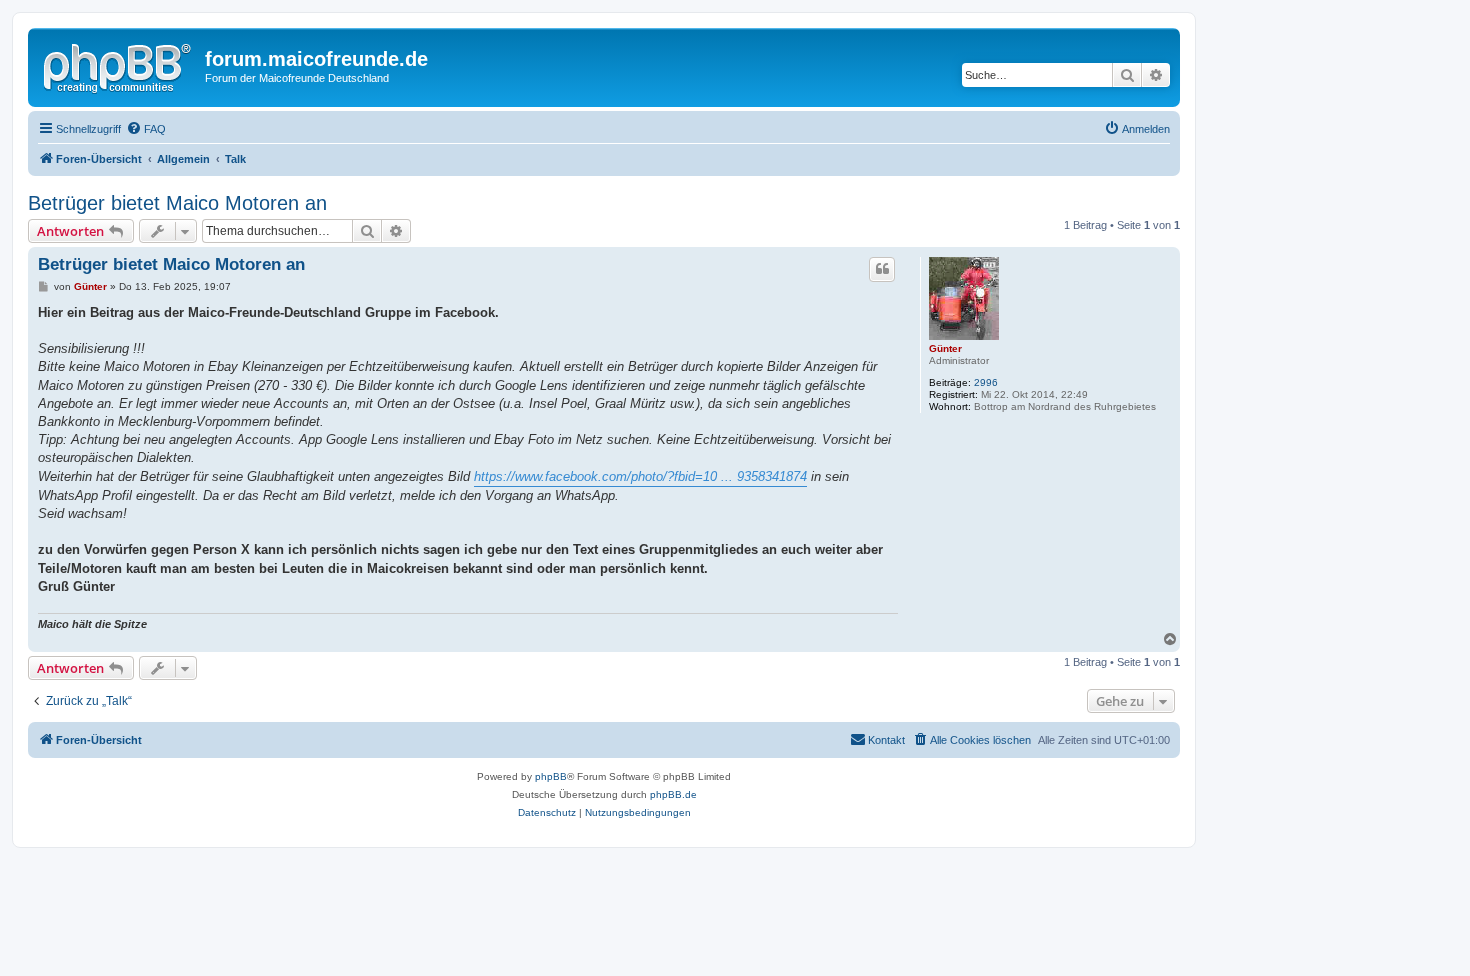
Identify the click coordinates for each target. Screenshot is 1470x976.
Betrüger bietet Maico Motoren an (177, 203)
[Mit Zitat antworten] (882, 269)
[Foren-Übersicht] (119, 65)
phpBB (551, 776)
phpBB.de (673, 794)
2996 (986, 382)
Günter (945, 348)
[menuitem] (146, 129)
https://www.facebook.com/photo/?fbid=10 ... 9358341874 (640, 476)
